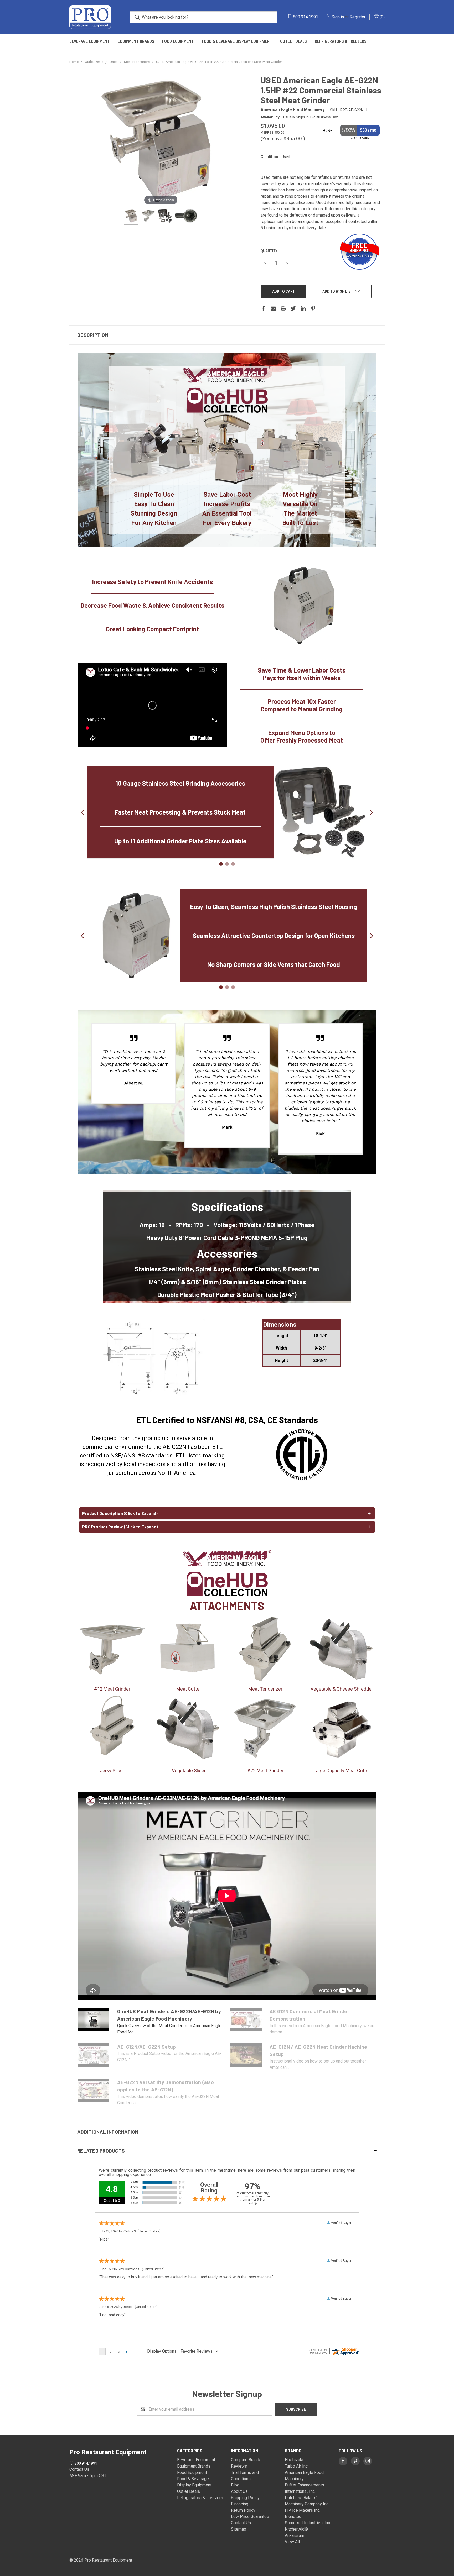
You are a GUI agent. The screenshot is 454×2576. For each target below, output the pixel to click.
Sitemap (239, 2530)
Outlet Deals (293, 41)
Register (358, 17)
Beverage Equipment (90, 41)
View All (292, 2542)
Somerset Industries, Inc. (308, 2523)
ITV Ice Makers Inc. (303, 2511)
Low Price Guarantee (250, 2517)
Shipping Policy (245, 2498)
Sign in (338, 17)
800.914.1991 (306, 17)
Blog (235, 2486)
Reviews (239, 2467)
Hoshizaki (294, 2460)
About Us (239, 2492)
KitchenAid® (296, 2530)
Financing (240, 2504)
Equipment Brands (136, 41)
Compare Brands (246, 2460)
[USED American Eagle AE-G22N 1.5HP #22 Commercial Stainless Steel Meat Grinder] (131, 217)
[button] (227, 335)
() (382, 17)
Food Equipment (178, 41)
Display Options (162, 2352)
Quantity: (269, 251)
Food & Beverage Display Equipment (237, 41)
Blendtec (293, 2517)
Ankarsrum (295, 2536)
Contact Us (241, 2523)
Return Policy (243, 2511)
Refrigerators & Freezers (341, 41)
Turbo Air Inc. (297, 2467)
